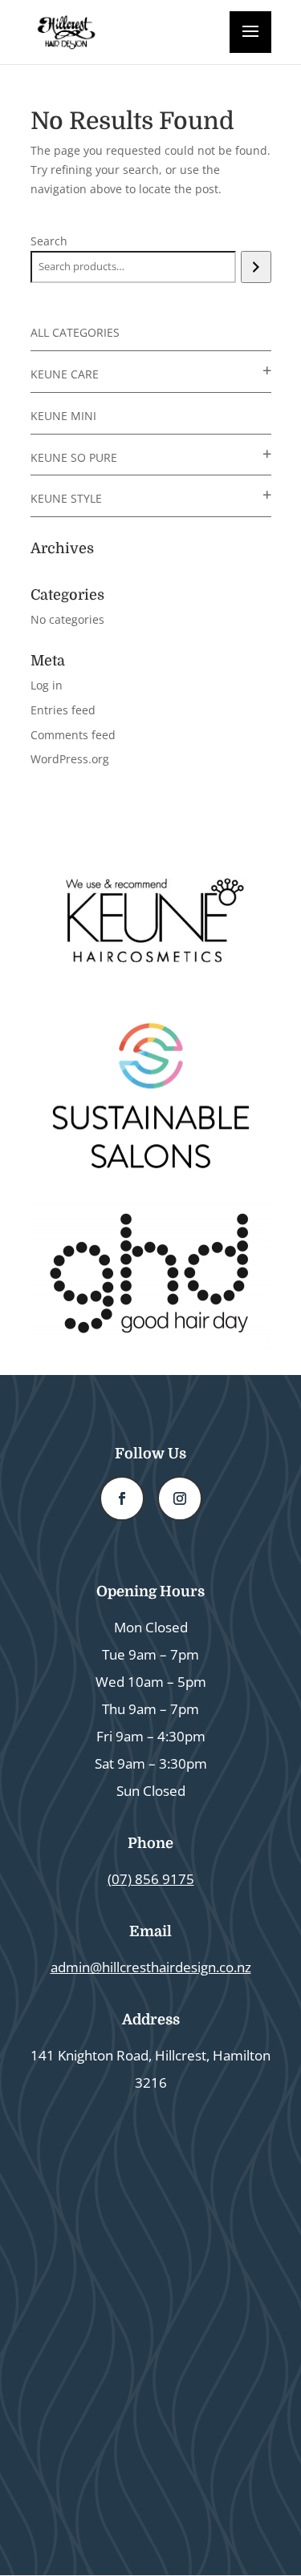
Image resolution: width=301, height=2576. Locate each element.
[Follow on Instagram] (180, 1498)
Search (49, 241)
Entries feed (63, 710)
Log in (47, 685)
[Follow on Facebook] (122, 1498)
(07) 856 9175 (151, 1879)
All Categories (75, 332)
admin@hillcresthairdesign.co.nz (151, 1967)
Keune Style (66, 498)
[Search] (256, 267)
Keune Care (65, 374)
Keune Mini (63, 416)
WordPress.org (70, 759)
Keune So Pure (74, 457)
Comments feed (73, 735)
